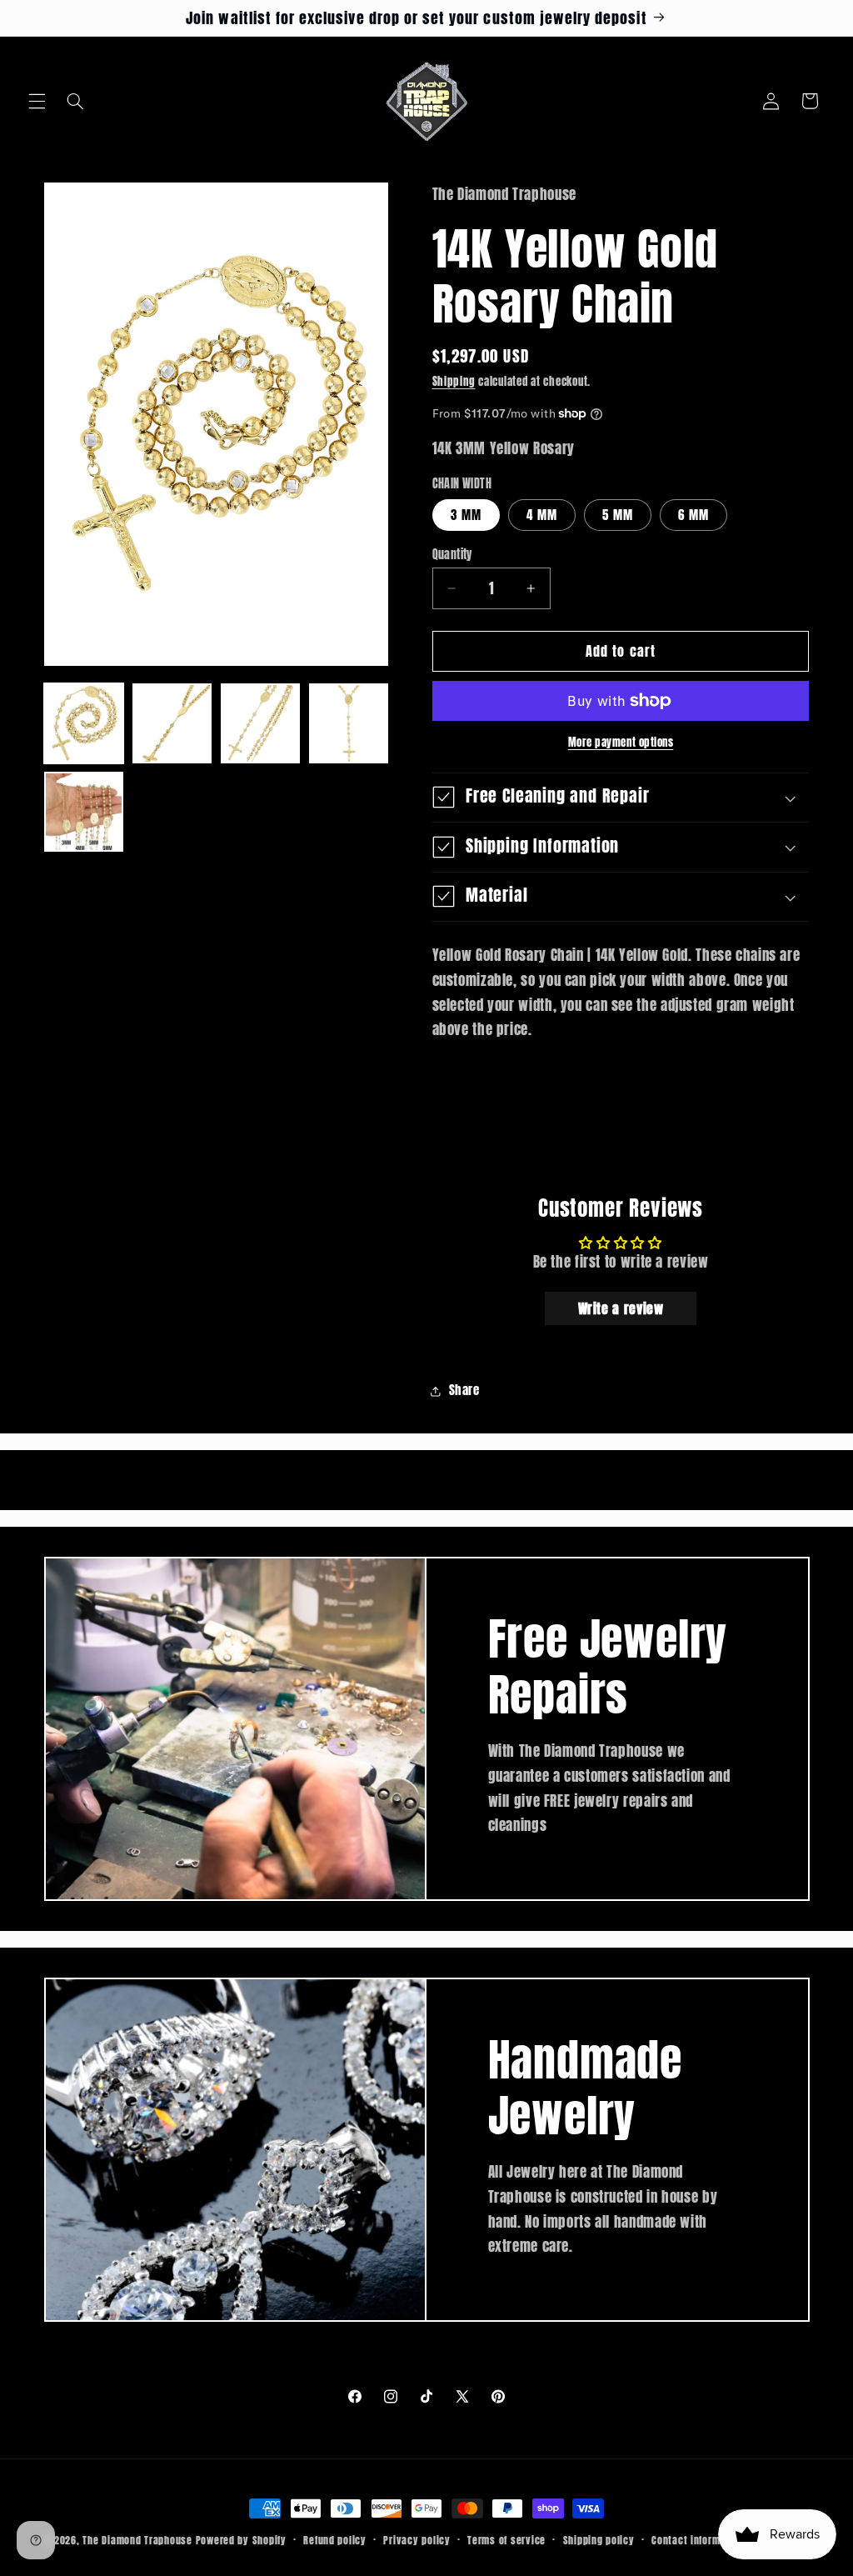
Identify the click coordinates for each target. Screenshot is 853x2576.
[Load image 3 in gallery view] (261, 723)
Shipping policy (599, 2540)
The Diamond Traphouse (137, 2540)
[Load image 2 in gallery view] (172, 723)
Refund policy (335, 2540)
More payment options (621, 743)
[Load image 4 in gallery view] (349, 723)
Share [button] (464, 1390)
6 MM (693, 515)
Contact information (698, 2540)
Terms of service (506, 2540)
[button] (37, 101)
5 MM (618, 515)
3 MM (466, 515)
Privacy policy (417, 2540)
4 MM (542, 515)
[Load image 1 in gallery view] (84, 723)
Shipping (454, 381)
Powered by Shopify (241, 2540)
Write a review (621, 1308)
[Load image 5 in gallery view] (84, 812)
